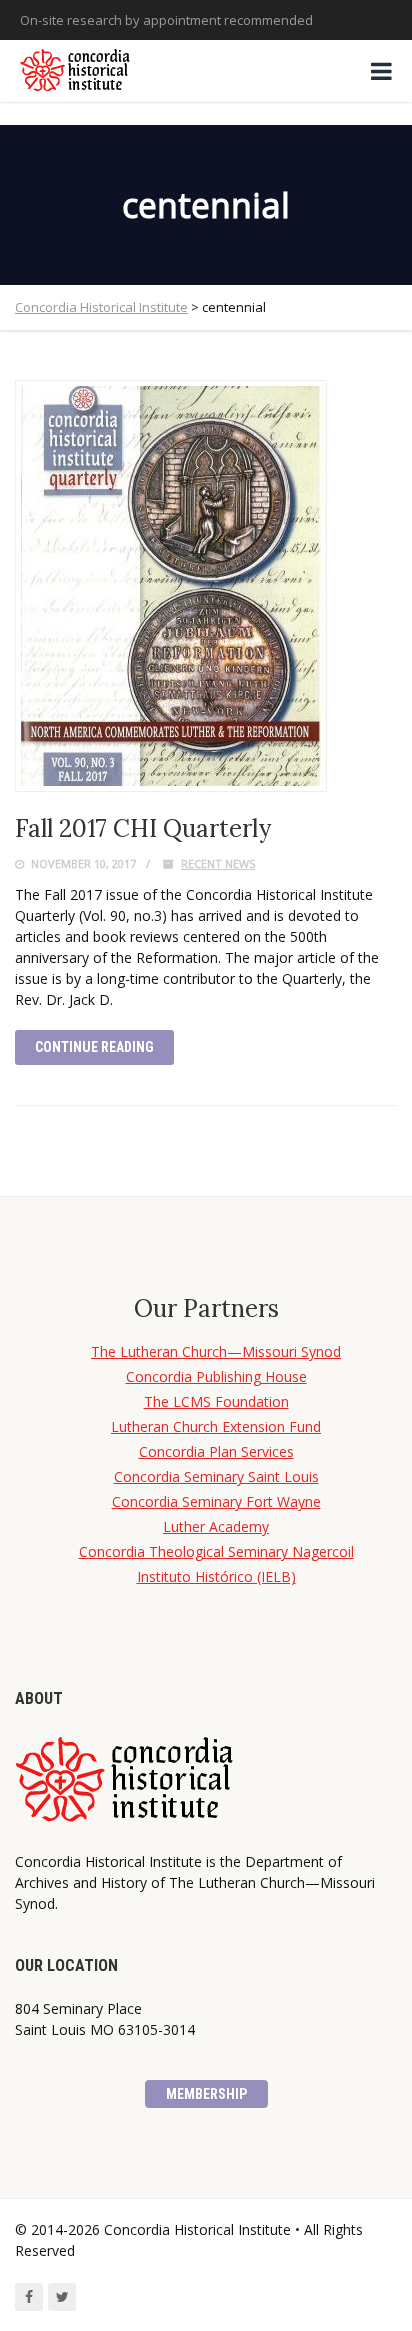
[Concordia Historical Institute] (76, 71)
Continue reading (94, 1047)
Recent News (218, 863)
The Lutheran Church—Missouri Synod (216, 1351)
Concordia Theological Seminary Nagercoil (216, 1551)
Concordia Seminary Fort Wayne (216, 1501)
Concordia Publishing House (216, 1376)
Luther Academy (216, 1526)
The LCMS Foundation (216, 1401)
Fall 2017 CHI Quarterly (143, 828)
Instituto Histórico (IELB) (216, 1576)
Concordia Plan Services (216, 1451)
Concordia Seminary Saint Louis (216, 1476)
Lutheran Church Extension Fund (216, 1426)
